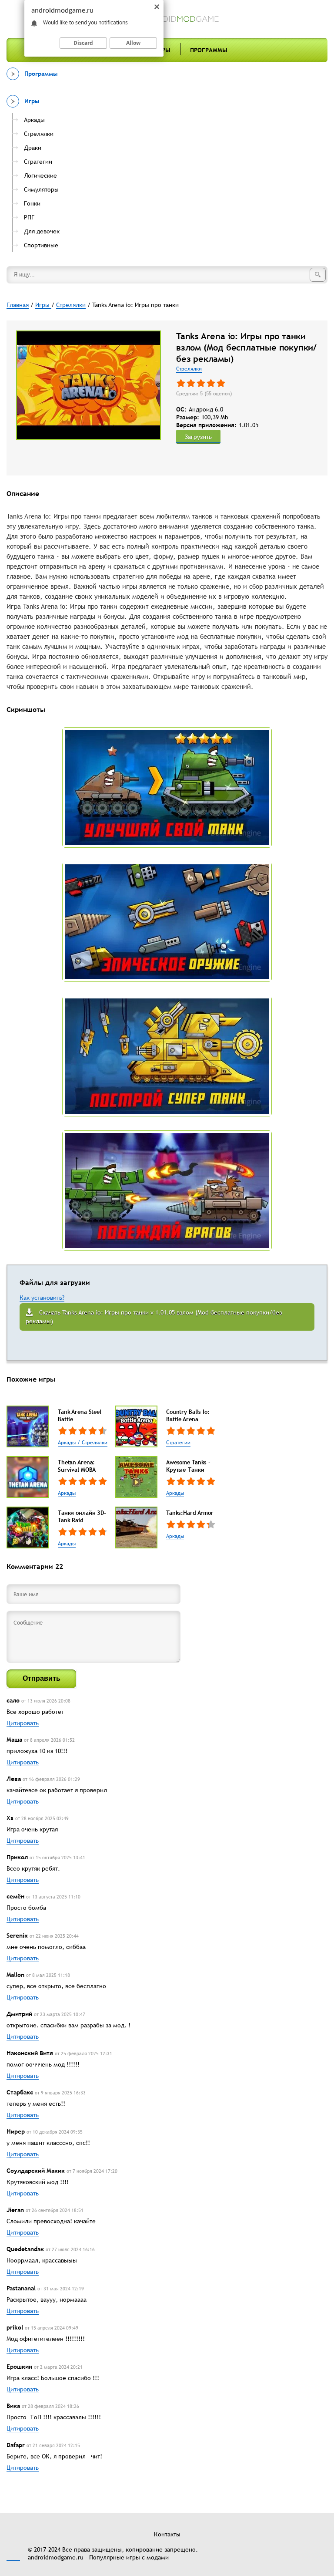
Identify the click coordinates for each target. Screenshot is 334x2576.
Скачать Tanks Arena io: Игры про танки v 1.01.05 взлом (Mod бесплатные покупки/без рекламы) (154, 1317)
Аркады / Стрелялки (83, 1443)
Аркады (67, 1493)
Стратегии (178, 1443)
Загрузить (198, 437)
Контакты (167, 2534)
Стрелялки (189, 369)
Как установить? (42, 1298)
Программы (209, 50)
